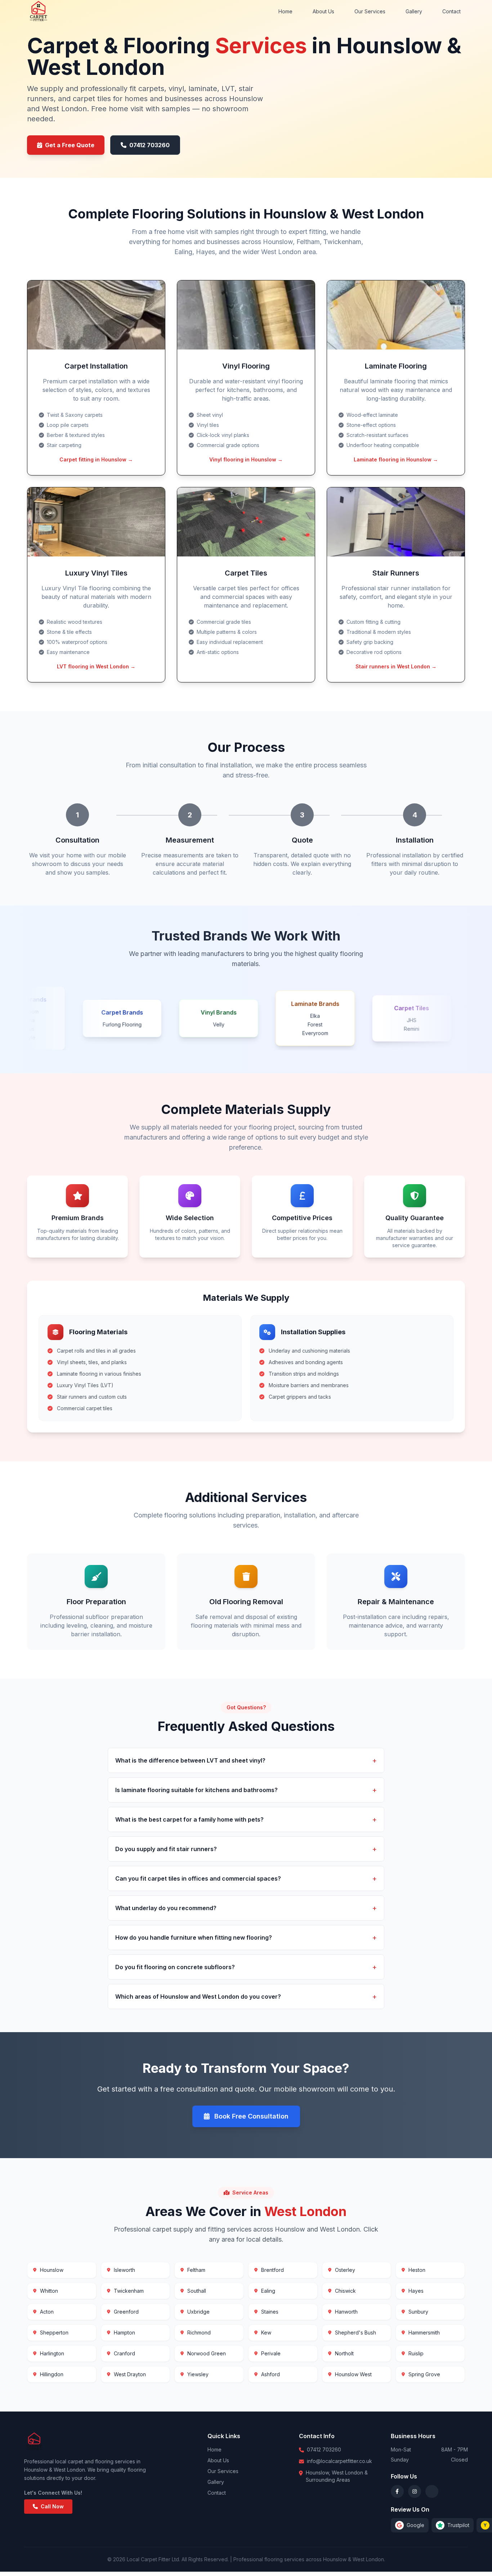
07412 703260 (149, 145)
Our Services (370, 11)
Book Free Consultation (251, 2116)
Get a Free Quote (70, 145)
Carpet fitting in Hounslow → (96, 459)
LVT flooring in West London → (96, 666)
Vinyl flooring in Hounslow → (246, 459)
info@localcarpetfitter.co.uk (339, 2461)
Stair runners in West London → (396, 666)
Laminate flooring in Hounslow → (396, 459)
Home (285, 11)
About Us (323, 11)
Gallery (414, 11)
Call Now (52, 2506)
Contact (451, 11)
